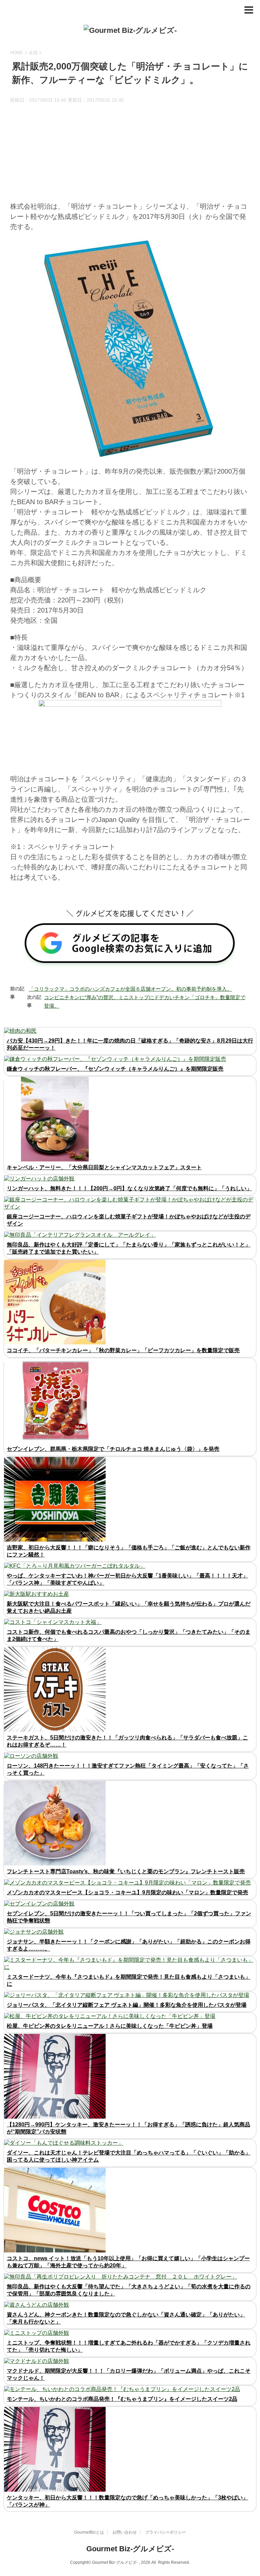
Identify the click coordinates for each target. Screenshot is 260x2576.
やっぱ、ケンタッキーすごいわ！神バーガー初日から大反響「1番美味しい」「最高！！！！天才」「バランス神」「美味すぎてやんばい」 (127, 1579)
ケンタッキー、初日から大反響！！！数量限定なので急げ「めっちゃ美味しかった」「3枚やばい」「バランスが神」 (127, 2501)
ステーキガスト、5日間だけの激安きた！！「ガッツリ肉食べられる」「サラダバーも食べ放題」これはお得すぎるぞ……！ (127, 1741)
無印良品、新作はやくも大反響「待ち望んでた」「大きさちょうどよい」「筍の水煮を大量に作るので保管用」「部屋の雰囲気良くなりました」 (129, 2290)
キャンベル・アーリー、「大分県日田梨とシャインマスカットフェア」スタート (104, 1167)
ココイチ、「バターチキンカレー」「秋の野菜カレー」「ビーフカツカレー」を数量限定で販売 (123, 1350)
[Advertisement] (130, 154)
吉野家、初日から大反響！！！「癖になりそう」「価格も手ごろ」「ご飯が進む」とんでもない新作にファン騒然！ (129, 1551)
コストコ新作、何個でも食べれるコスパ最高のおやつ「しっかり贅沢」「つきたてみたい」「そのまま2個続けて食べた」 (129, 1635)
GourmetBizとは (89, 2532)
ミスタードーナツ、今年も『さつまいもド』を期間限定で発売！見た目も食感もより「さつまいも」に (129, 1980)
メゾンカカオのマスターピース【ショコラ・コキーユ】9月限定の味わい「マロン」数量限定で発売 (127, 1892)
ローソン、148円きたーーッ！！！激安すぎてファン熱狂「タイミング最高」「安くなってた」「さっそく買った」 (128, 1769)
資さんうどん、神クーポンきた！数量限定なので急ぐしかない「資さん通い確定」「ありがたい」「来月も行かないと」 (126, 2318)
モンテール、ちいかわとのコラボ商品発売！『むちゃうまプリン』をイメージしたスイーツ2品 (122, 2399)
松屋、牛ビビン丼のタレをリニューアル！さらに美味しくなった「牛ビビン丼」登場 (110, 2026)
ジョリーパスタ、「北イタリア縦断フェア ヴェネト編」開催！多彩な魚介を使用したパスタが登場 (127, 2005)
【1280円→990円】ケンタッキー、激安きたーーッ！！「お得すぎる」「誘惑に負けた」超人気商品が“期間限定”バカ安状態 (128, 2128)
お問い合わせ (125, 2532)
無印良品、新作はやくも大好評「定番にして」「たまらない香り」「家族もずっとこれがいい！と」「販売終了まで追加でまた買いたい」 (129, 1248)
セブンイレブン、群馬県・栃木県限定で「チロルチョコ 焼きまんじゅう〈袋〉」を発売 (113, 1449)
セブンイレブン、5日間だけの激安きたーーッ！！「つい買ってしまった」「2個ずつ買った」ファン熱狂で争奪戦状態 (129, 1917)
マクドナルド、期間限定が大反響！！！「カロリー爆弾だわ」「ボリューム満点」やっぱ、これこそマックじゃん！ (129, 2374)
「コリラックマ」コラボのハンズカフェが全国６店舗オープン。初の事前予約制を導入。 (130, 989)
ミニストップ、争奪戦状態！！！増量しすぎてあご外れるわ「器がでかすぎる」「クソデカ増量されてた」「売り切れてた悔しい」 (129, 2346)
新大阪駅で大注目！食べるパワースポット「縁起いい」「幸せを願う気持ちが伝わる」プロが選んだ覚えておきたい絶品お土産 (129, 1607)
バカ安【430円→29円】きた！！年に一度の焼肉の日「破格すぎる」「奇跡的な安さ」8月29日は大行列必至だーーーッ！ (130, 1044)
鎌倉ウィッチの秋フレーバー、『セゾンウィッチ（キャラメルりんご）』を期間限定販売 (115, 1069)
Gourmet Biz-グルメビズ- (130, 2549)
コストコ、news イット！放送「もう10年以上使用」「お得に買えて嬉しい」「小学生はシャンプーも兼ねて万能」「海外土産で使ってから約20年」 (128, 2262)
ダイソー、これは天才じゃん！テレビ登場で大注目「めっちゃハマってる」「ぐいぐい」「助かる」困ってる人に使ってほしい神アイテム (129, 2156)
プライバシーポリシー (166, 2532)
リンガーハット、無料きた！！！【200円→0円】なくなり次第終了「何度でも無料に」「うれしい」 (129, 1188)
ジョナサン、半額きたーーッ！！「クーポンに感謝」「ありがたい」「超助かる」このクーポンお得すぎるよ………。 (129, 1945)
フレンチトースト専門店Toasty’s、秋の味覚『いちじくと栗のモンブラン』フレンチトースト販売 (126, 1871)
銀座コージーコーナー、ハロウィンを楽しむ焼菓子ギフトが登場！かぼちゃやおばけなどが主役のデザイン (129, 1220)
